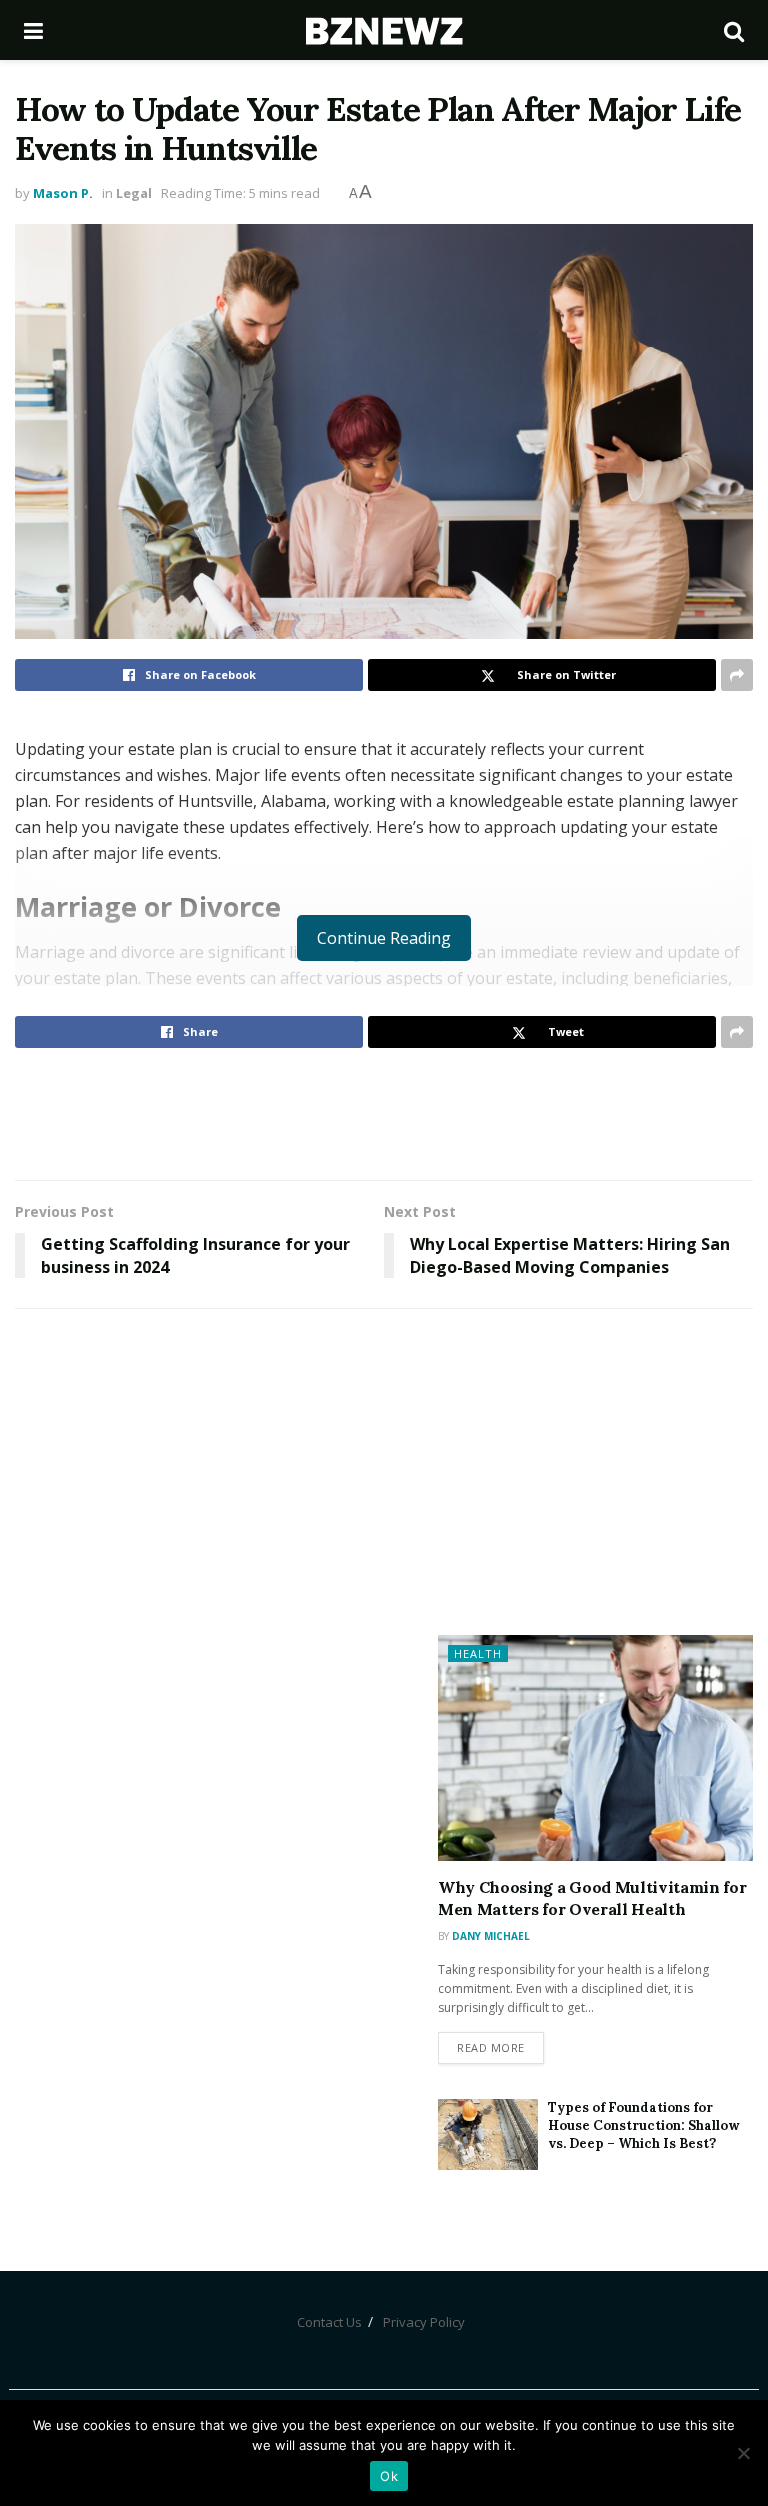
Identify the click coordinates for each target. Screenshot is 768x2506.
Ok (389, 2476)
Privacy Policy (424, 2322)
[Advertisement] (384, 1113)
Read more (491, 2047)
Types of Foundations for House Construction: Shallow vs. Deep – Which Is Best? (644, 2125)
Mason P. (63, 193)
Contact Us (329, 2322)
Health (478, 1653)
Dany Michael (491, 1936)
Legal (134, 193)
